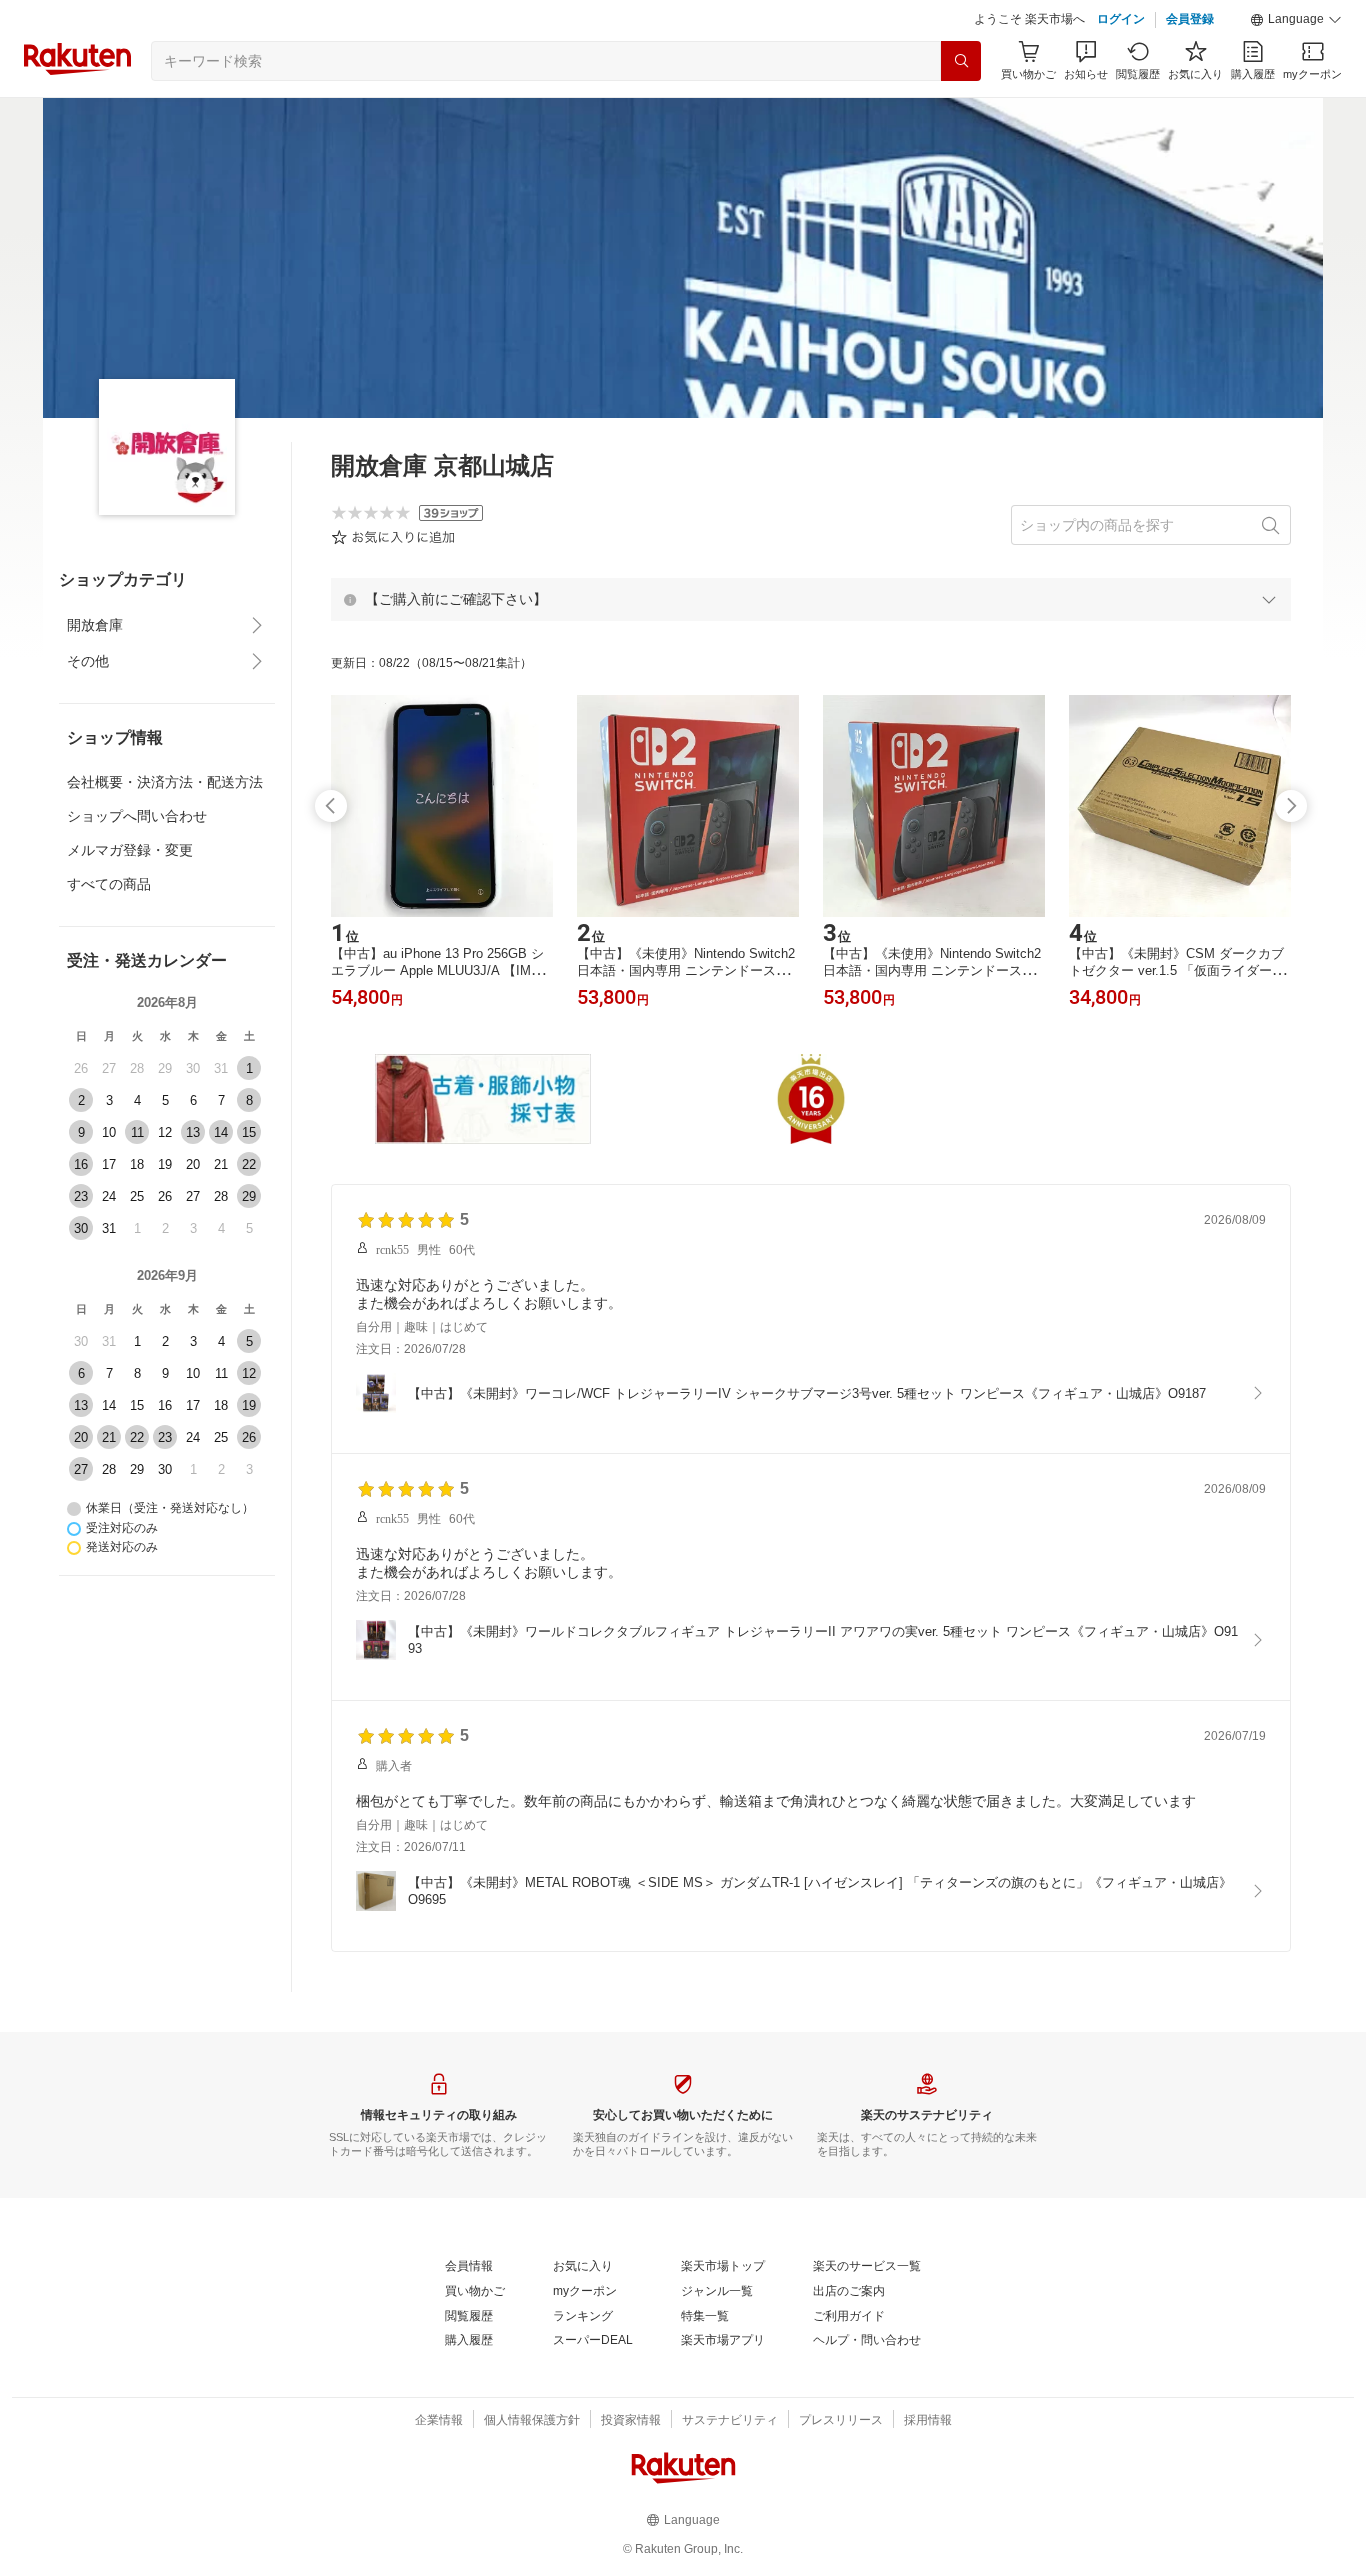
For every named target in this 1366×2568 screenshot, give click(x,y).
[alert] (811, 599)
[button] (1296, 20)
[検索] (961, 61)
